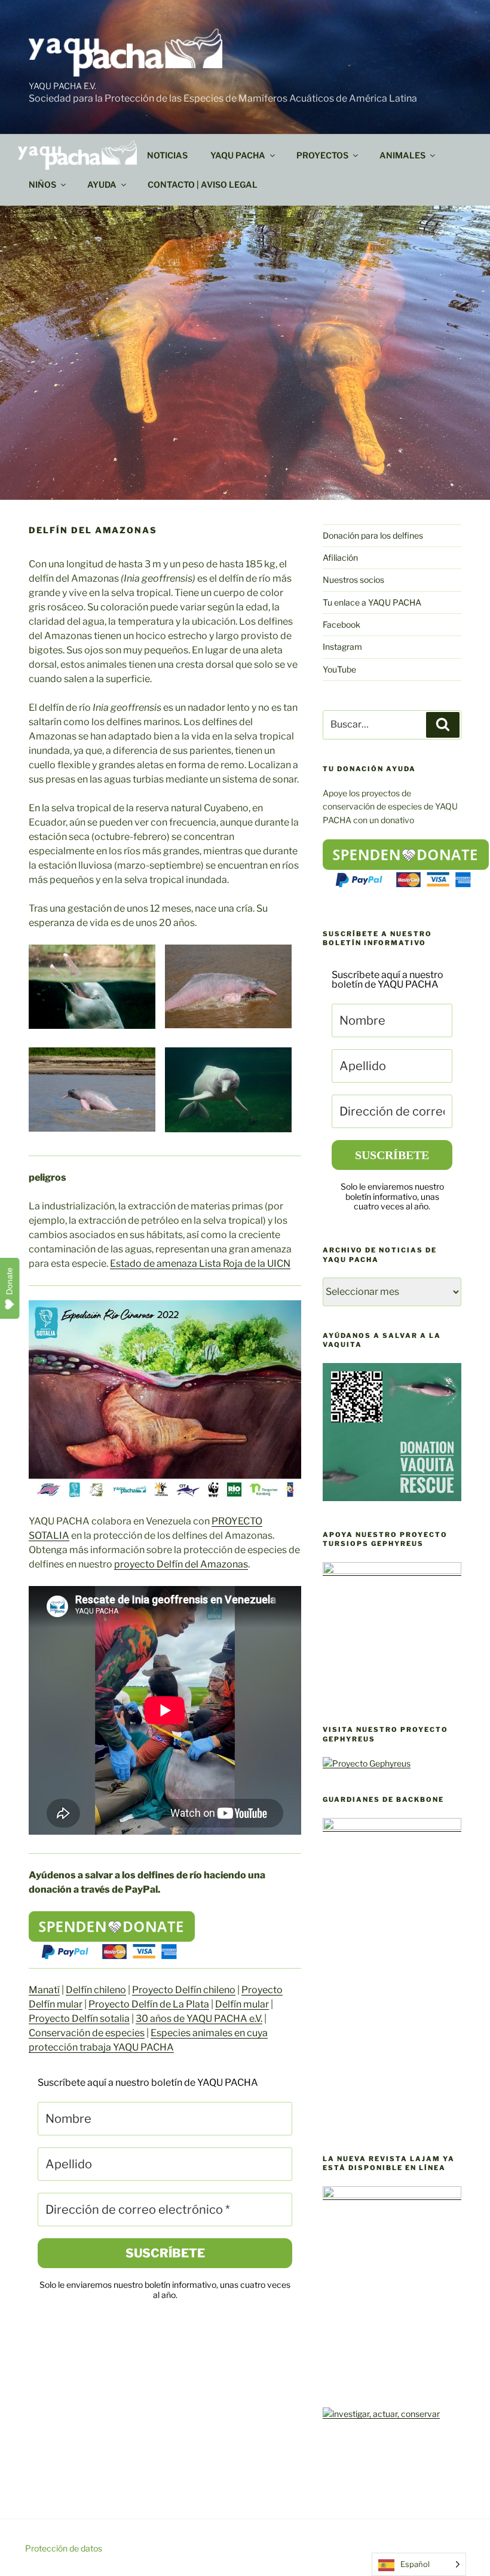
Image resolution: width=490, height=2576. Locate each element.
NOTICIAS (167, 155)
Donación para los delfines (373, 535)
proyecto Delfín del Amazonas (181, 1564)
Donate (10, 1281)
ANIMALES (402, 155)
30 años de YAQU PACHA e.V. (199, 2019)
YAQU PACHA (238, 155)
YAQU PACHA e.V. (62, 86)
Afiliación (340, 557)
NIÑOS (42, 184)
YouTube (339, 669)
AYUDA (102, 184)
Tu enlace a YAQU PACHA (372, 602)
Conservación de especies (87, 2033)
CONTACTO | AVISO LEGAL (203, 184)
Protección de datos (64, 2548)
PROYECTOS (322, 155)
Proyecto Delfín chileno (184, 1990)
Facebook (342, 624)
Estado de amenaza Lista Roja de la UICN (200, 1263)
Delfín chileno (96, 1990)
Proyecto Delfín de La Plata (149, 2004)
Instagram (342, 647)
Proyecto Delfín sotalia (79, 2019)
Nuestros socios (353, 580)
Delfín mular (242, 2004)
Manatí (44, 1990)
